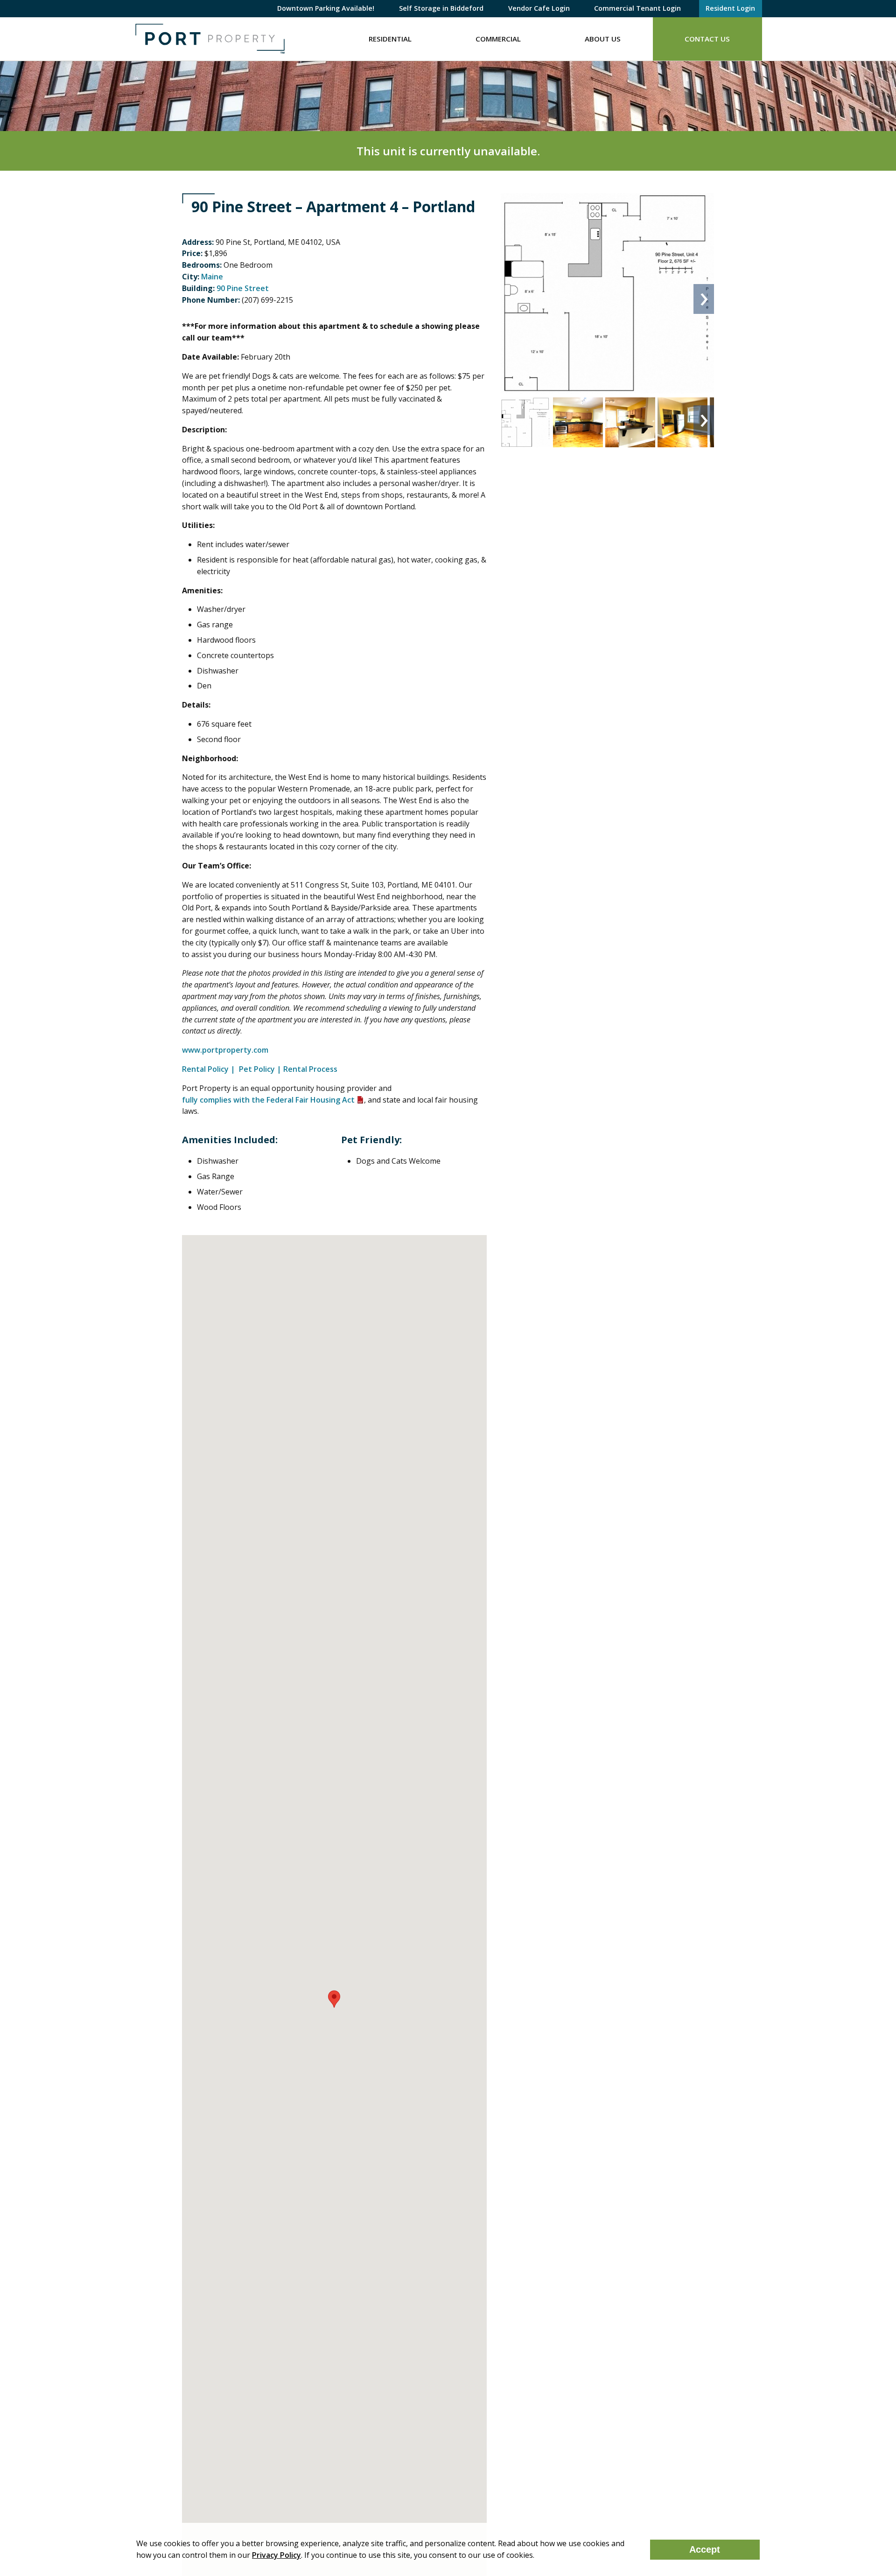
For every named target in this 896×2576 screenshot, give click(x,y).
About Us (603, 39)
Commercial (498, 39)
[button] (334, 1999)
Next (704, 299)
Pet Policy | (260, 1069)
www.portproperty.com (226, 1050)
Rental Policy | (210, 1069)
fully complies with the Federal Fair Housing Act (268, 1100)
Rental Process (310, 1069)
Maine (212, 277)
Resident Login (730, 8)
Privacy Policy (276, 2555)
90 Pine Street (243, 288)
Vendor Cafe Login (539, 8)
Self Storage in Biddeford (441, 8)
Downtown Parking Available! (326, 8)
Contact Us (707, 39)
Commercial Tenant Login (637, 8)
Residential (390, 39)
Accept (705, 2549)
